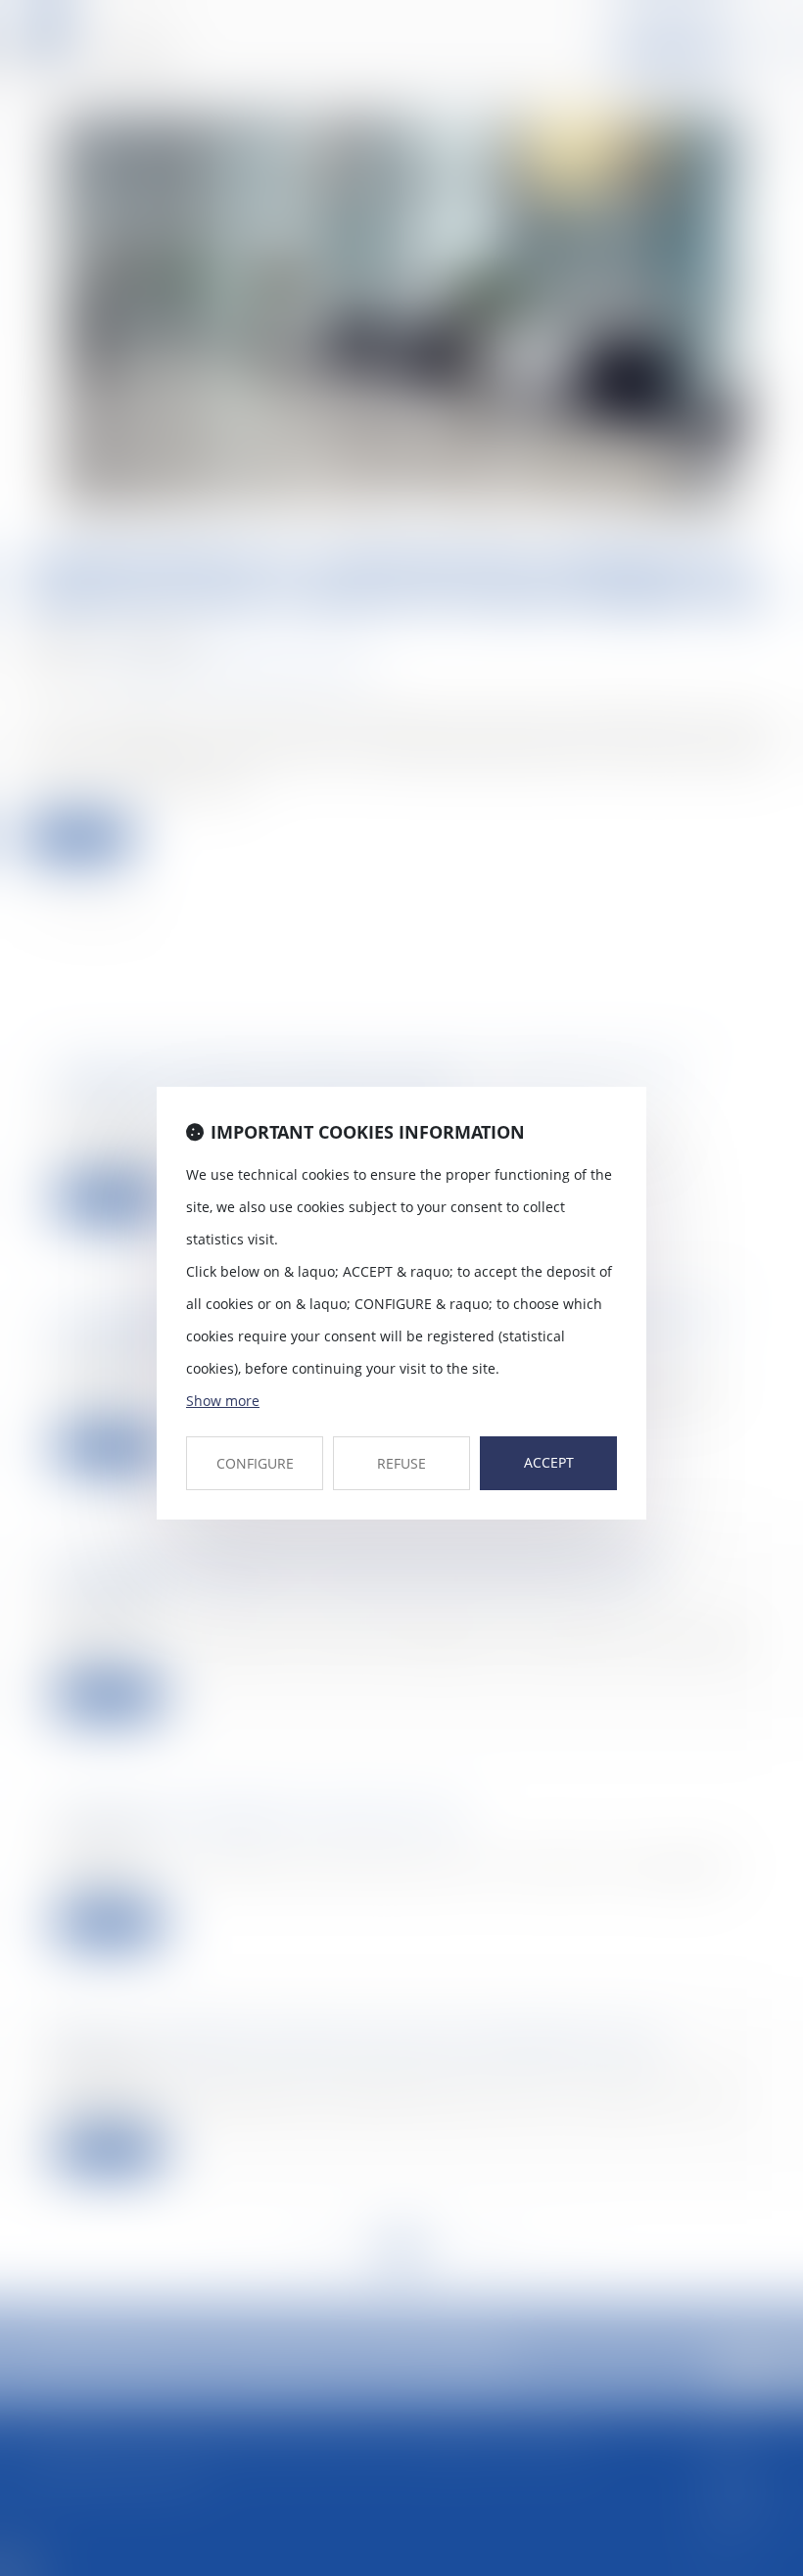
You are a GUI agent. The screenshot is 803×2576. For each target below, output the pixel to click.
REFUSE (401, 1463)
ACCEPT (549, 1462)
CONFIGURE (255, 1463)
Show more (223, 1401)
